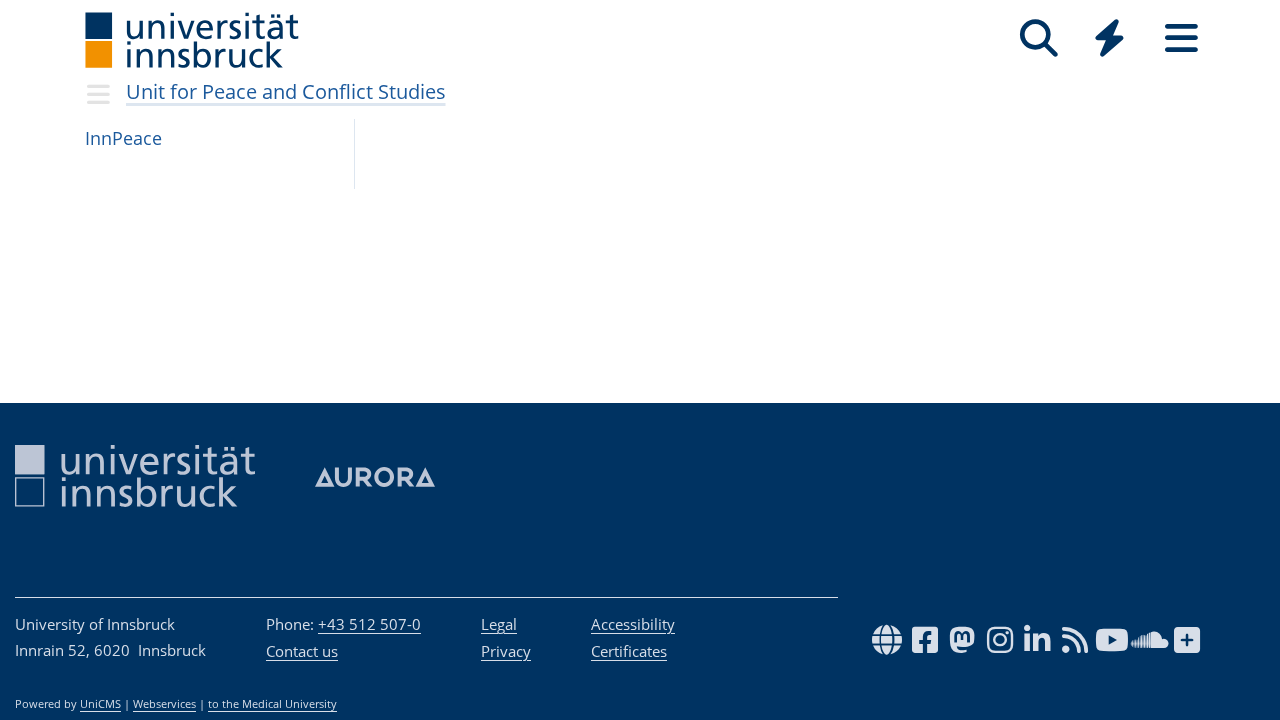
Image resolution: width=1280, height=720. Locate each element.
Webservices (164, 704)
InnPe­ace (123, 138)
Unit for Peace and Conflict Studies (286, 91)
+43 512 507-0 (369, 624)
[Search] (1038, 38)
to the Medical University (272, 704)
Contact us (302, 651)
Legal (499, 624)
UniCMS (100, 704)
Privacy (506, 651)
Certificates (629, 651)
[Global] (1110, 40)
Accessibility (633, 624)
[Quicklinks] (1109, 38)
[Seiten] (1181, 38)
